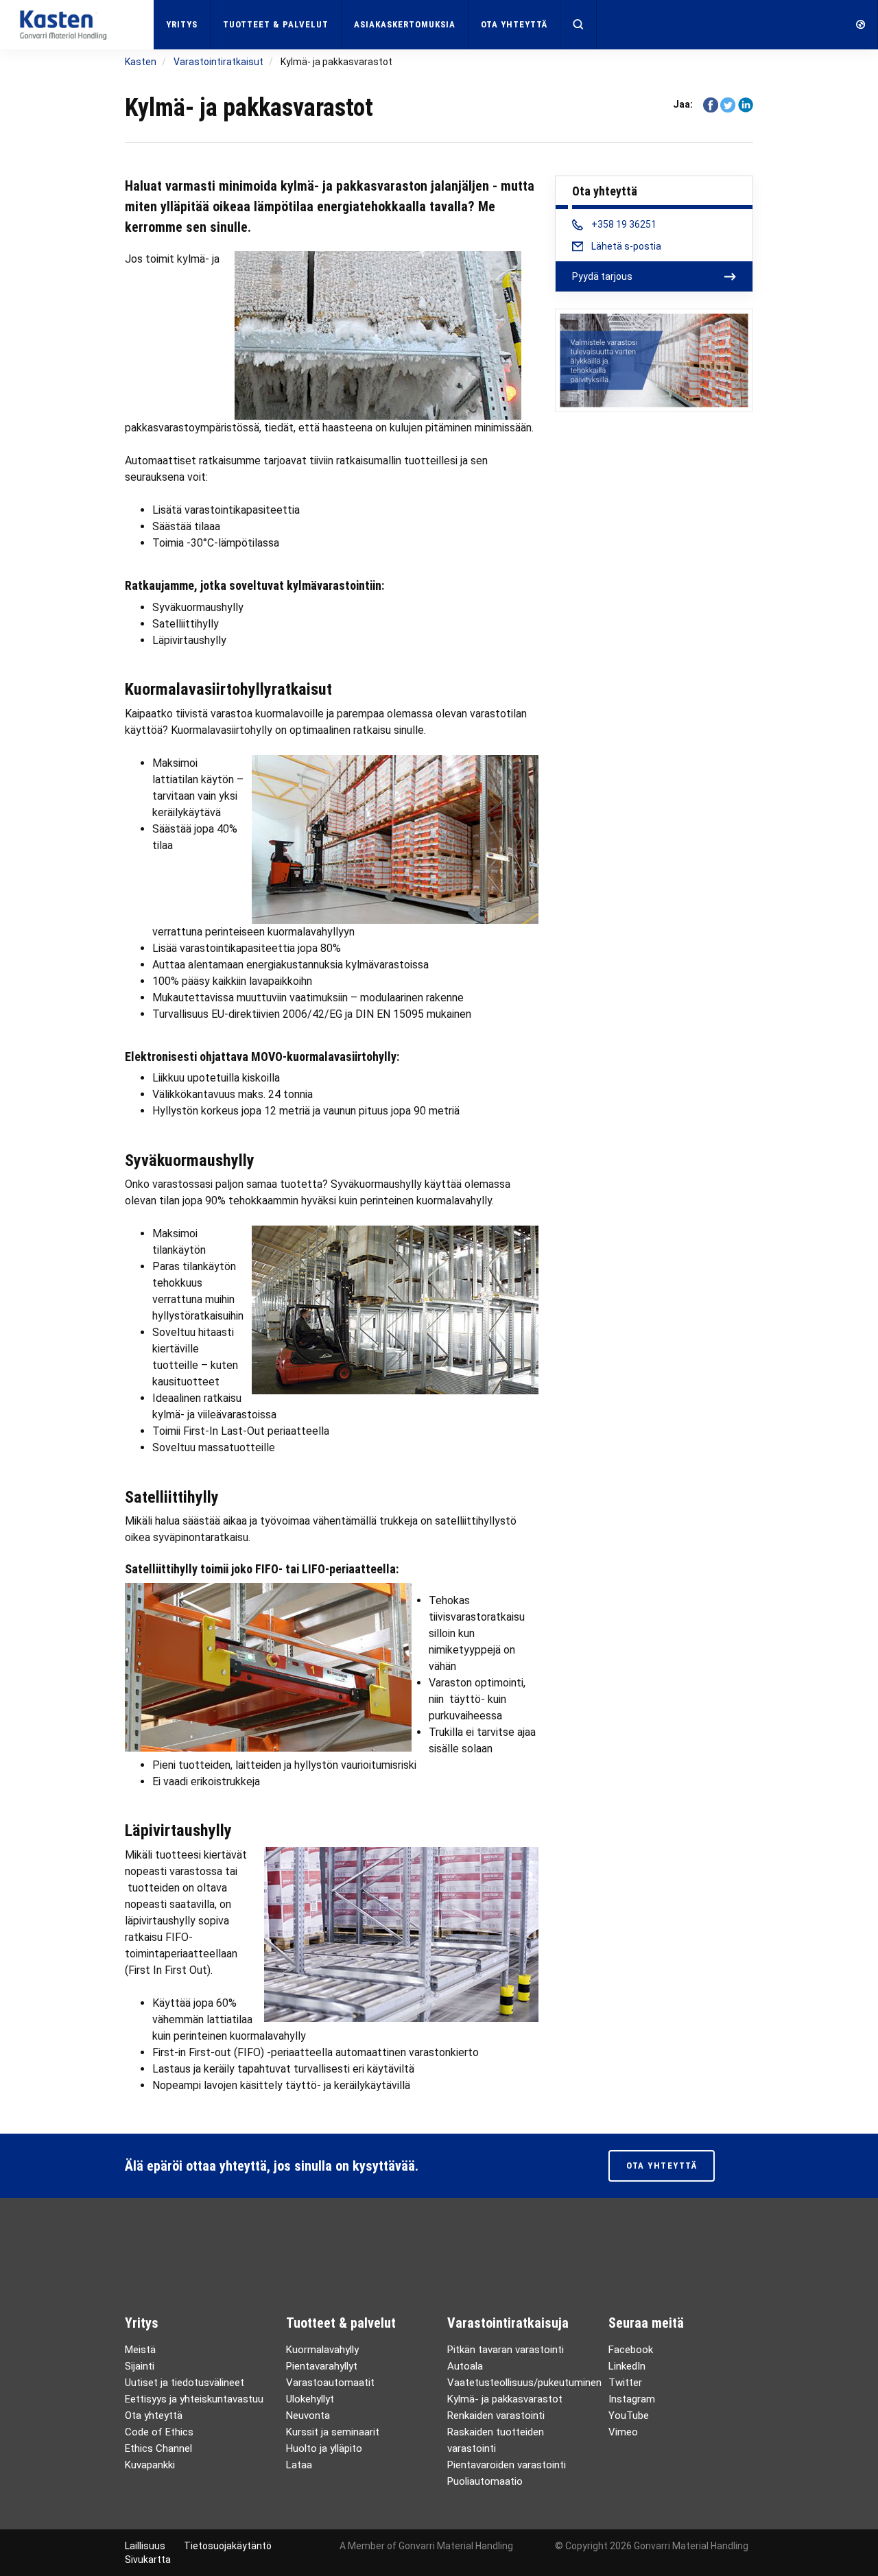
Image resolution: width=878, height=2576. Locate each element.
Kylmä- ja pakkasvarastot (505, 2399)
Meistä (140, 2350)
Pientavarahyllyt (322, 2366)
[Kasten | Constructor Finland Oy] (77, 24)
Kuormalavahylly (322, 2350)
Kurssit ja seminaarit (333, 2432)
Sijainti (140, 2366)
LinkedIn (627, 2366)
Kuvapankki (150, 2465)
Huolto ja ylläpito (324, 2448)
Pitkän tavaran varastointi (506, 2350)
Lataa (299, 2465)
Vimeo (623, 2432)
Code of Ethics (159, 2432)
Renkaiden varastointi (496, 2416)
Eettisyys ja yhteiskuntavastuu (194, 2399)
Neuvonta (308, 2416)
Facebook (631, 2350)
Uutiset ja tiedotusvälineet (185, 2383)
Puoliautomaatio (485, 2481)
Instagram (632, 2399)
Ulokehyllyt (310, 2399)
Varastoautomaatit (330, 2383)
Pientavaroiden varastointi (507, 2465)
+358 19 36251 (624, 224)
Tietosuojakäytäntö (228, 2546)
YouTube (629, 2416)
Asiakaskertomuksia (405, 24)
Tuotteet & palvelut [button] (276, 24)
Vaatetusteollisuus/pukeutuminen (524, 2383)
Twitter (625, 2383)
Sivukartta (148, 2560)
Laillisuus (145, 2546)
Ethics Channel (158, 2448)
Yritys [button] (182, 24)
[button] (579, 25)
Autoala (465, 2366)
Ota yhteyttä (514, 24)
